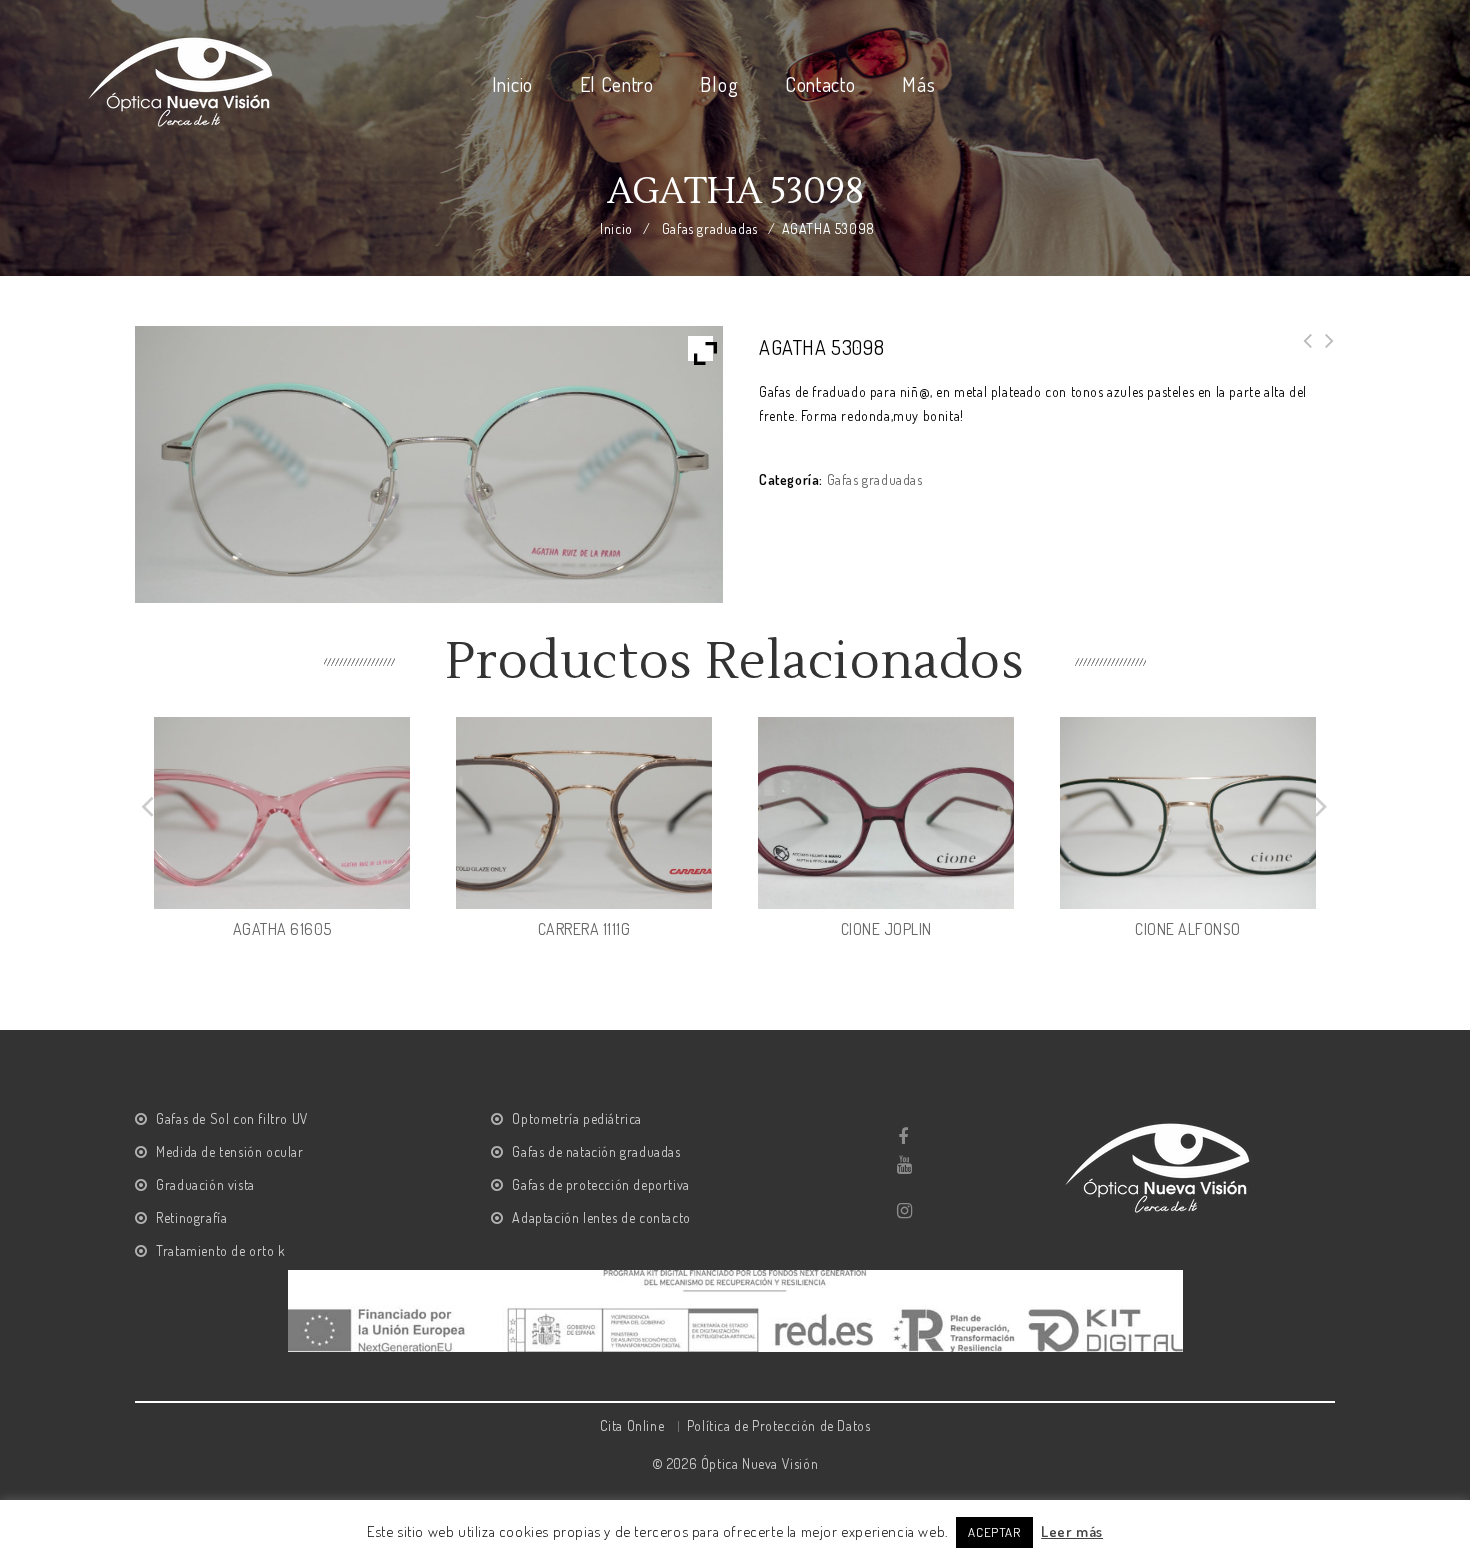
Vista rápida (394, 893)
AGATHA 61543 (1302, 353)
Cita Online (632, 1425)
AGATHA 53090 (1324, 353)
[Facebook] (903, 1137)
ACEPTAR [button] (994, 1532)
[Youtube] (903, 1165)
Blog (719, 84)
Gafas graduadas (710, 228)
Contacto (820, 84)
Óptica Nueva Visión (759, 1463)
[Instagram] (903, 1211)
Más (918, 84)
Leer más (1072, 1531)
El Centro (617, 84)
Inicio (512, 84)
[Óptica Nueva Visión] (183, 78)
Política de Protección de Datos (779, 1425)
